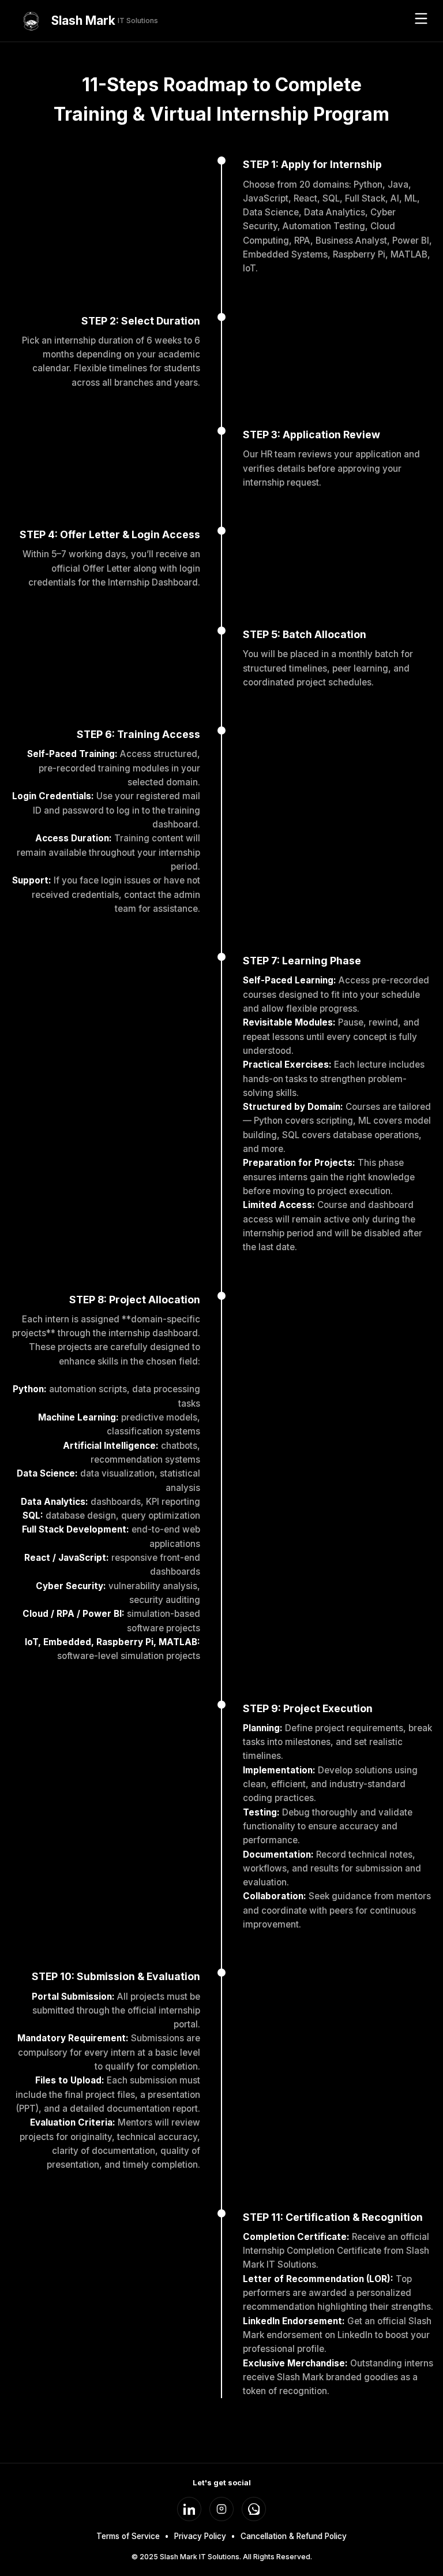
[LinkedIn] (189, 2509)
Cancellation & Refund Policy (294, 2536)
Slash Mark (105, 20)
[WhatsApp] (254, 2509)
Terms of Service (128, 2536)
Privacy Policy (200, 2536)
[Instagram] (221, 2509)
